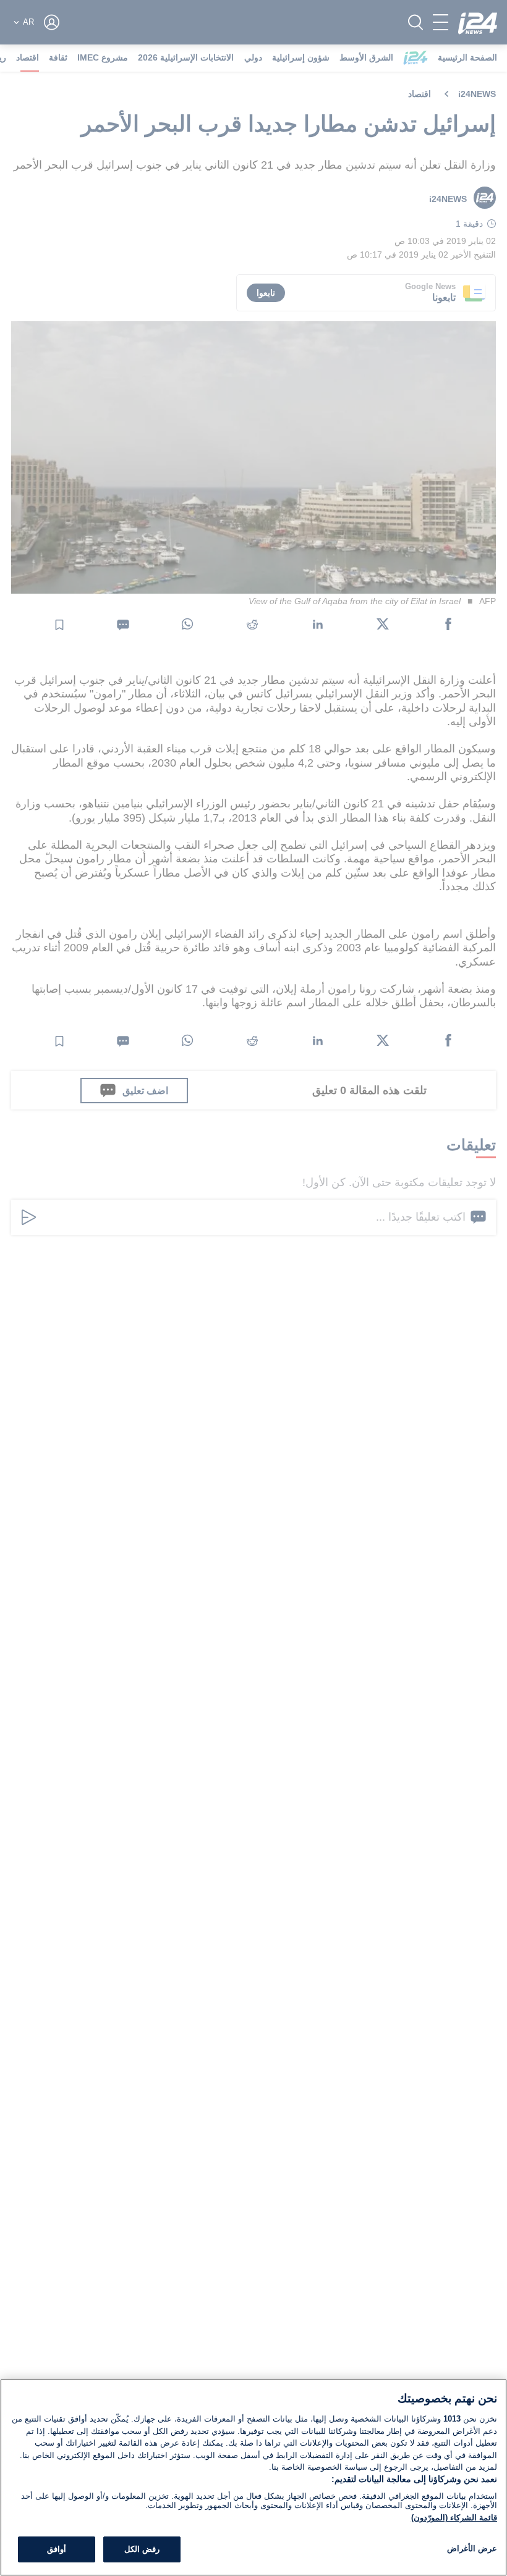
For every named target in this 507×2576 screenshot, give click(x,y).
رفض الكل (142, 2549)
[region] (253, 2477)
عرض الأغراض (472, 2549)
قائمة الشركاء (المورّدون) (454, 2518)
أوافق (57, 2549)
